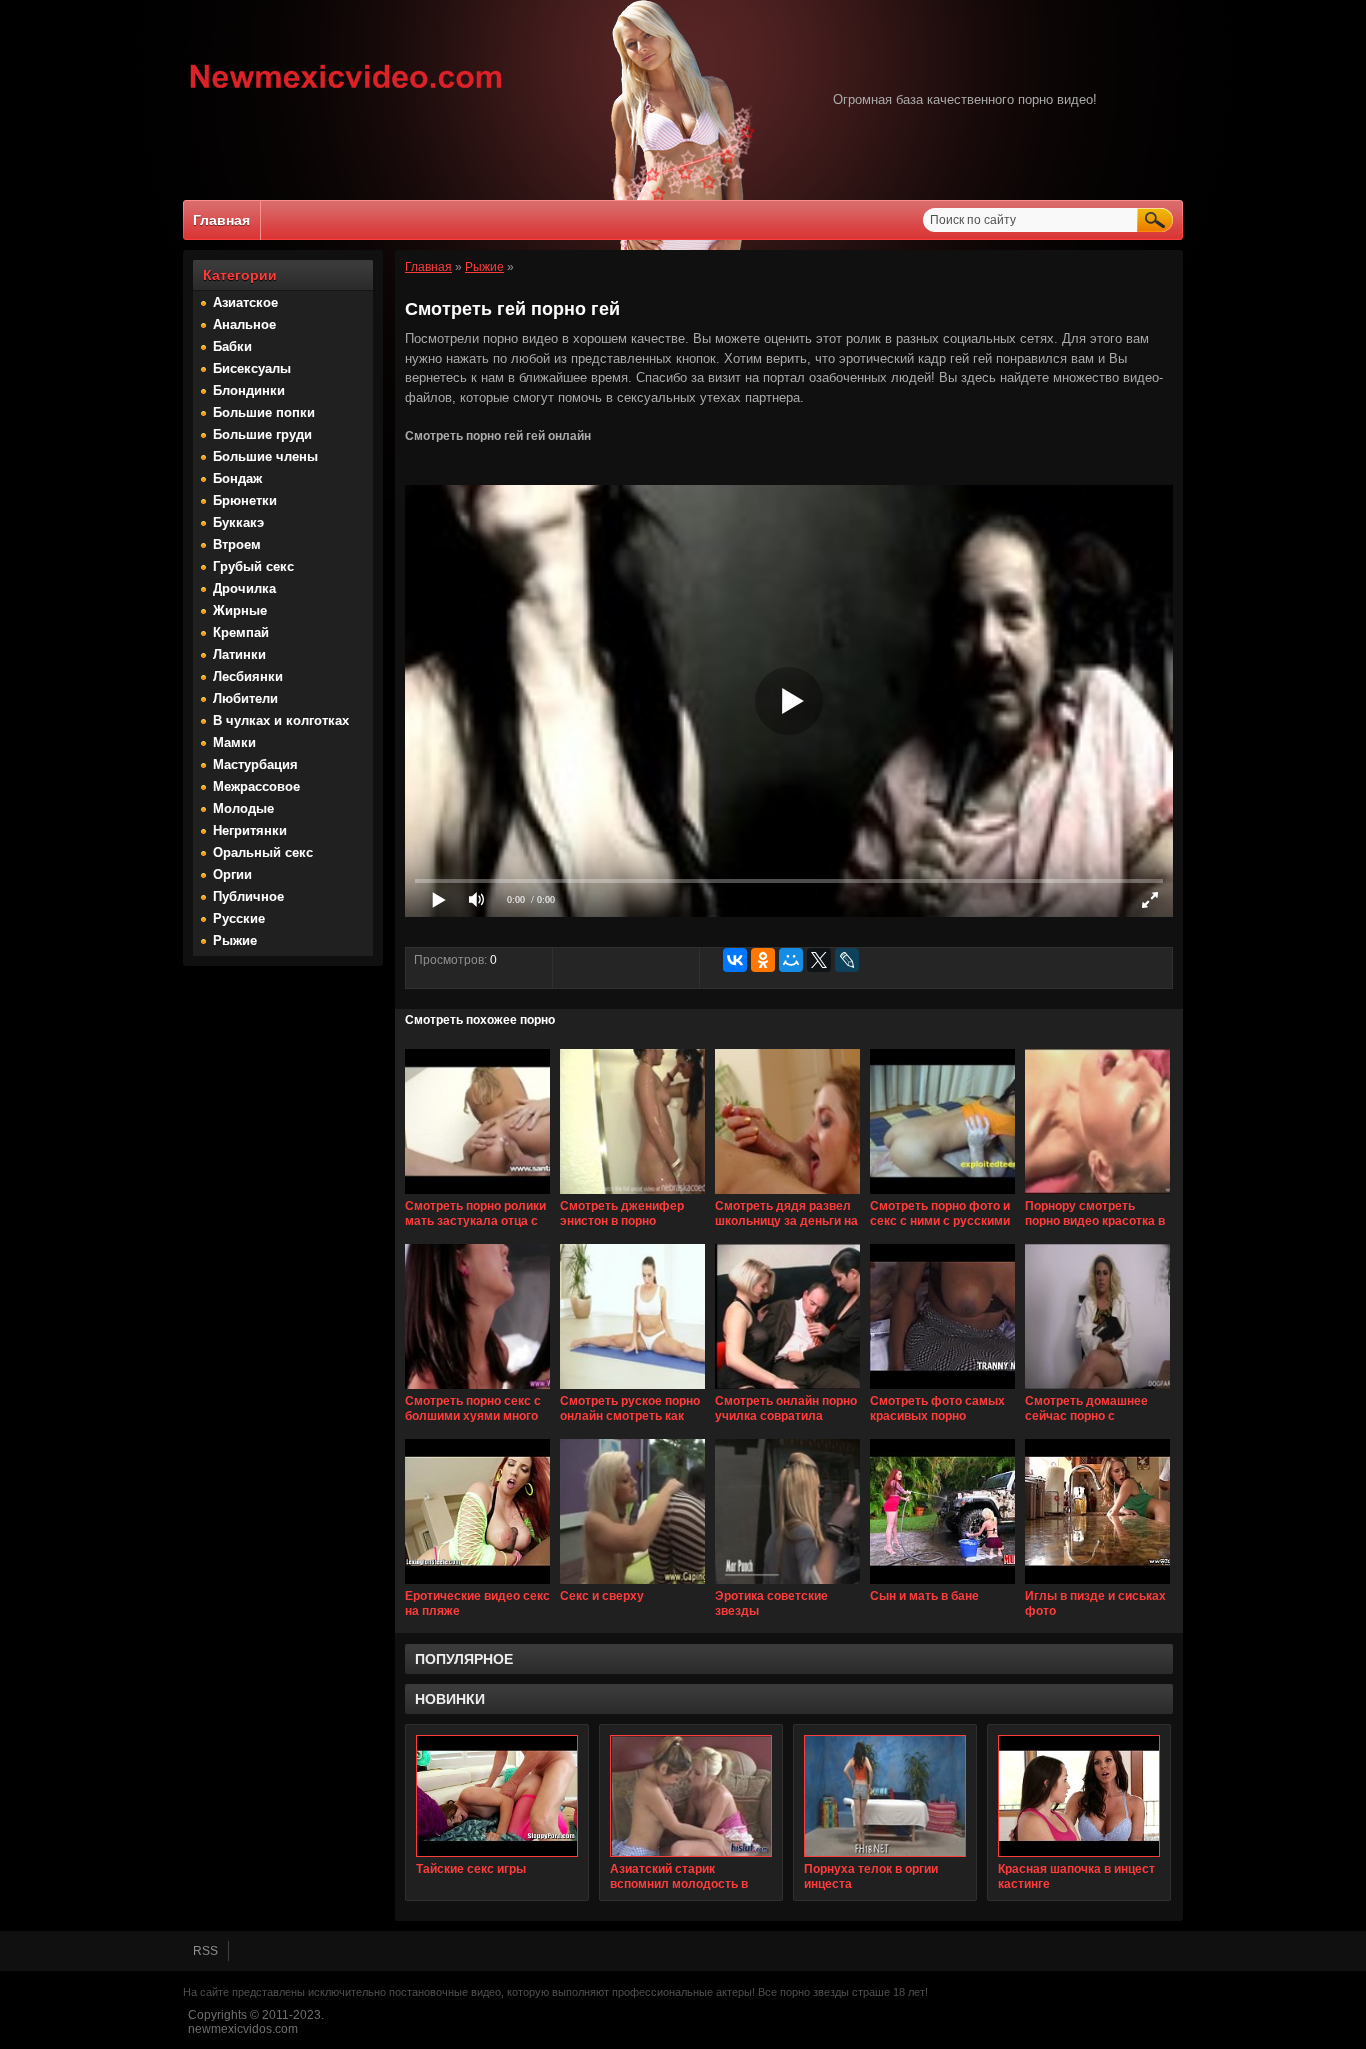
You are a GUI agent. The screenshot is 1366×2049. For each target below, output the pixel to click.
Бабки (232, 346)
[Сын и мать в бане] (942, 1585)
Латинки (239, 654)
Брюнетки (245, 500)
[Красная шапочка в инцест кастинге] (1079, 1796)
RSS (205, 1951)
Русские (239, 918)
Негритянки (250, 830)
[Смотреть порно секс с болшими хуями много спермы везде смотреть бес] (477, 1390)
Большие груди (262, 434)
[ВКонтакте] (735, 960)
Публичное (248, 896)
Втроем (237, 544)
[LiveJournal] (847, 960)
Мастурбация (255, 764)
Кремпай (241, 632)
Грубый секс (253, 566)
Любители (245, 698)
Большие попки (264, 412)
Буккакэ (238, 522)
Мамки (234, 742)
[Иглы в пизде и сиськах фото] (1097, 1585)
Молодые (243, 808)
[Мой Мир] (791, 960)
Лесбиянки (248, 676)
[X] (819, 960)
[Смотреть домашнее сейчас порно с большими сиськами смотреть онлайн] (1097, 1390)
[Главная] (346, 91)
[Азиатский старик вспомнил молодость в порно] (691, 1796)
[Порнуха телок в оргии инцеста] (885, 1796)
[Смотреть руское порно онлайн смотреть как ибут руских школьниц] (632, 1390)
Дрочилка (244, 588)
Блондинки (249, 390)
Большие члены (265, 456)
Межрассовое (256, 786)
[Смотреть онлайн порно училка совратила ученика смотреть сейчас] (787, 1390)
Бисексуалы (252, 368)
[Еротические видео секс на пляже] (477, 1585)
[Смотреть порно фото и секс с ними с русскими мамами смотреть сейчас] (942, 1195)
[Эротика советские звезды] (787, 1585)
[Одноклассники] (763, 960)
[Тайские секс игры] (497, 1796)
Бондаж (237, 478)
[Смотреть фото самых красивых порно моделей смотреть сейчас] (942, 1390)
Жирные (240, 610)
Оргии (232, 874)
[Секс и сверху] (632, 1585)
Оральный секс (263, 852)
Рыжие (235, 940)
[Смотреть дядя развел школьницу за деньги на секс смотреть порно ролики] (787, 1195)
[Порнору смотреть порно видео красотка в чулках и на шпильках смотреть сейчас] (1097, 1195)
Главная (221, 220)
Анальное (244, 324)
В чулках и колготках (281, 720)
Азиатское (245, 302)
